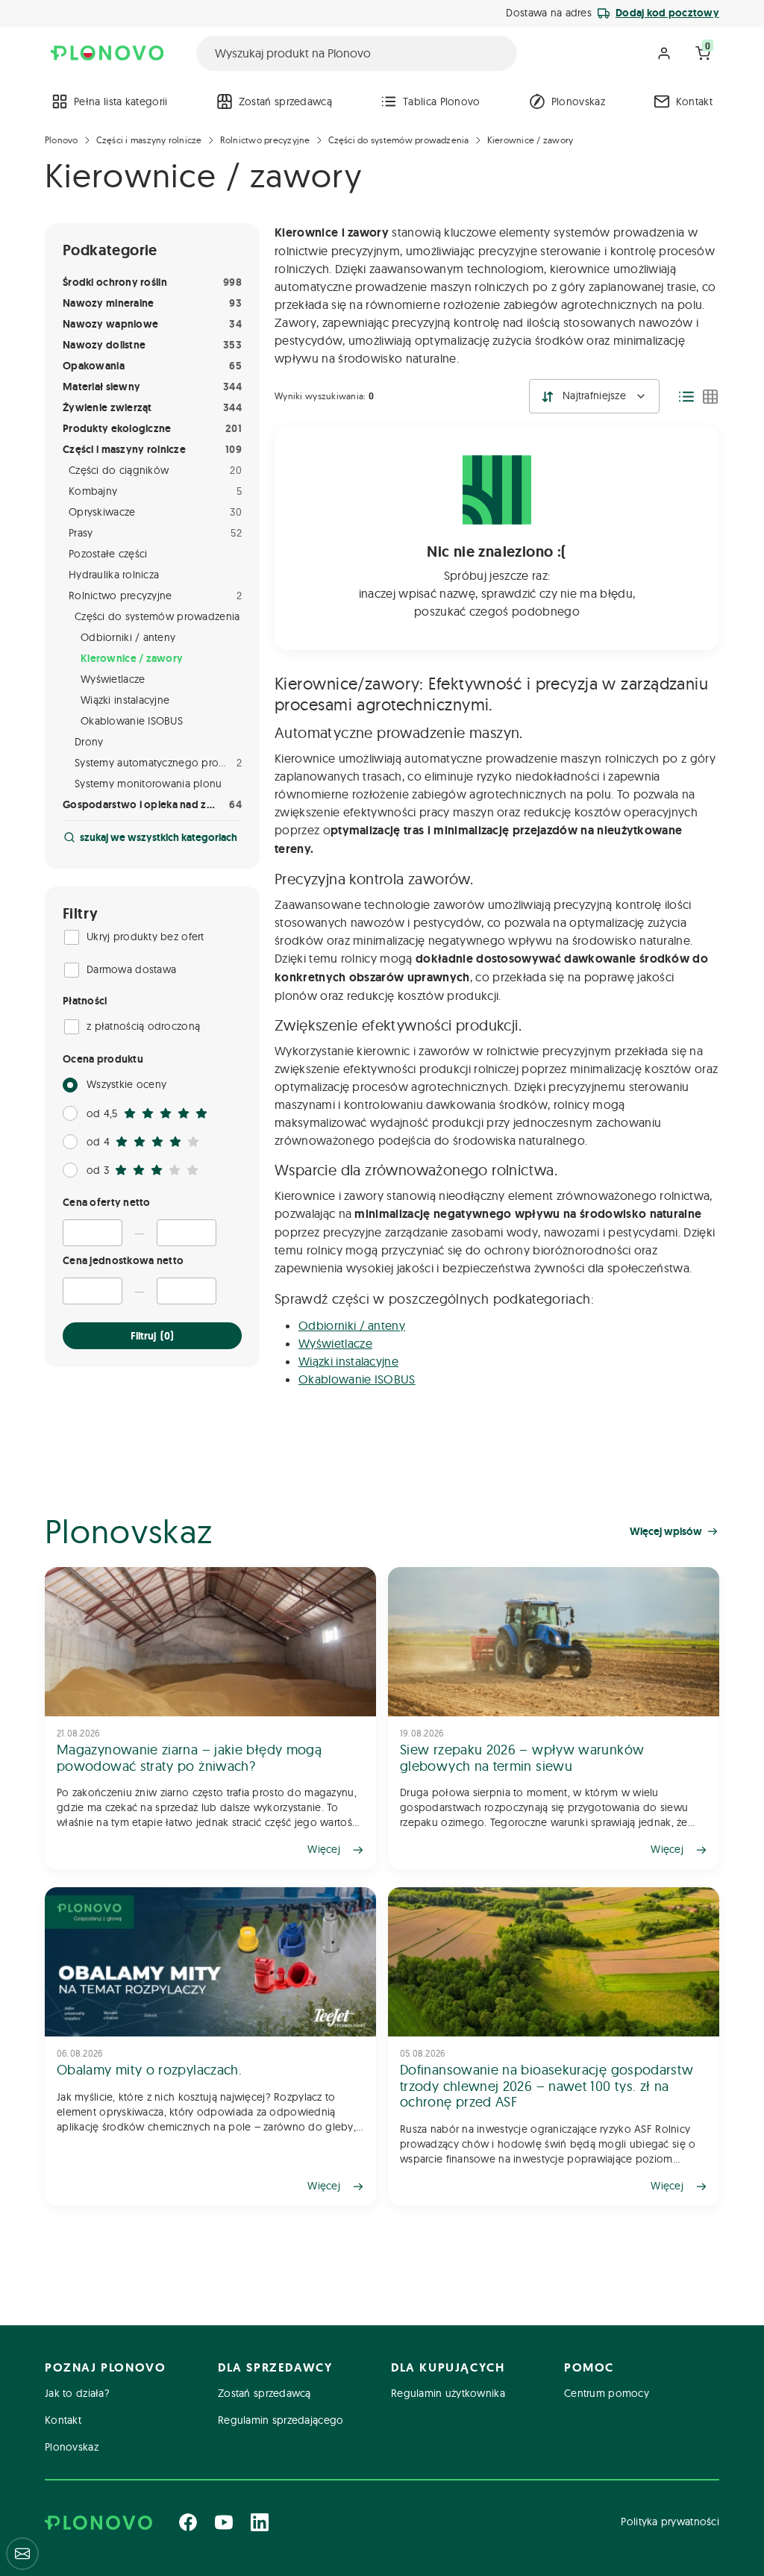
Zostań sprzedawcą (285, 101)
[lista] (686, 396)
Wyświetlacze (335, 1343)
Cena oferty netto (107, 1202)
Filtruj (152, 1336)
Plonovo (62, 140)
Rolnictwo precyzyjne (265, 140)
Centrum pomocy (607, 2393)
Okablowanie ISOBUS (357, 1379)
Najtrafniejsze (594, 396)
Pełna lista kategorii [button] (121, 101)
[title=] (210, 1718)
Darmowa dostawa (131, 969)
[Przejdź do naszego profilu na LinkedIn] (260, 2522)
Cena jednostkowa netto (123, 1260)
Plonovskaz (578, 101)
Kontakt (694, 101)
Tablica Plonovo (442, 101)
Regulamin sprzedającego (281, 2420)
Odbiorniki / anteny (352, 1325)
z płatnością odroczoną (143, 1026)
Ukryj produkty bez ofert (145, 937)
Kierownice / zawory (530, 140)
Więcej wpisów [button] (666, 1531)
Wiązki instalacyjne (348, 1361)
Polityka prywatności (670, 2522)
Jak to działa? (77, 2393)
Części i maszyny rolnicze (149, 140)
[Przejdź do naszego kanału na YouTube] (224, 2522)
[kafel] (710, 396)
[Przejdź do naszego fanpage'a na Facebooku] (188, 2522)
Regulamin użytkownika (448, 2393)
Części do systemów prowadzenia (399, 140)
